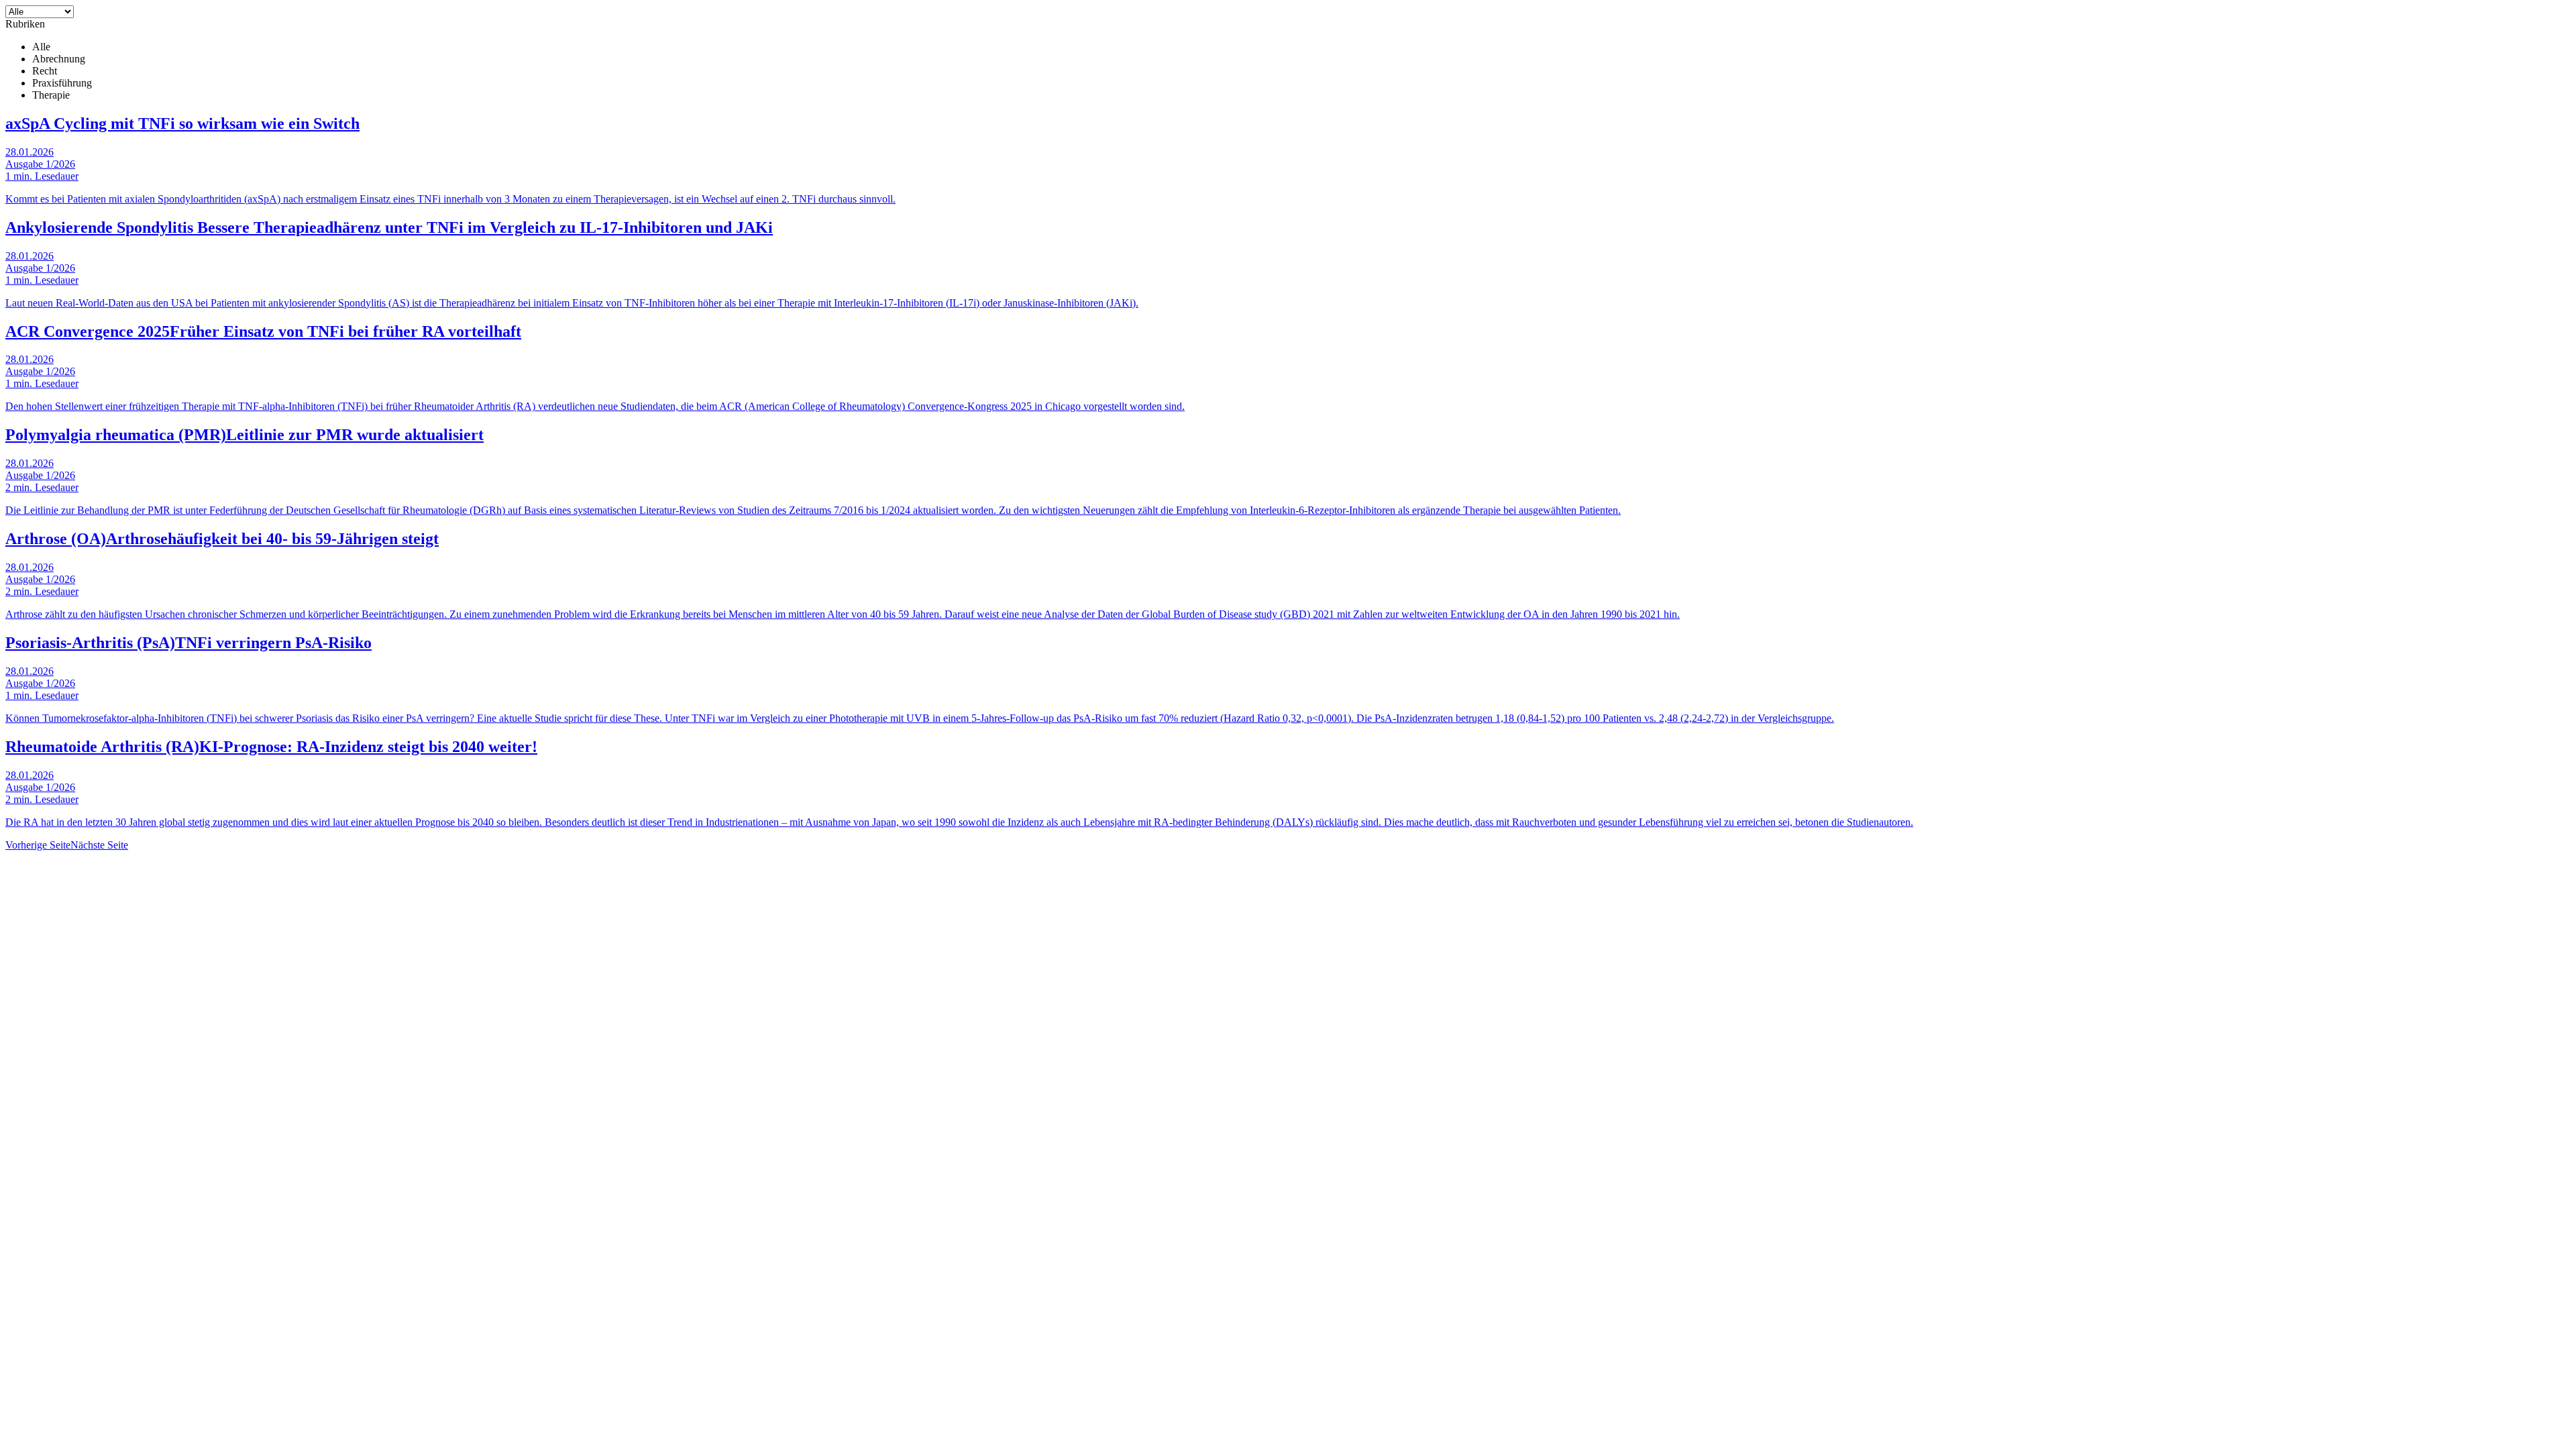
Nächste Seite (99, 845)
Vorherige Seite (38, 845)
